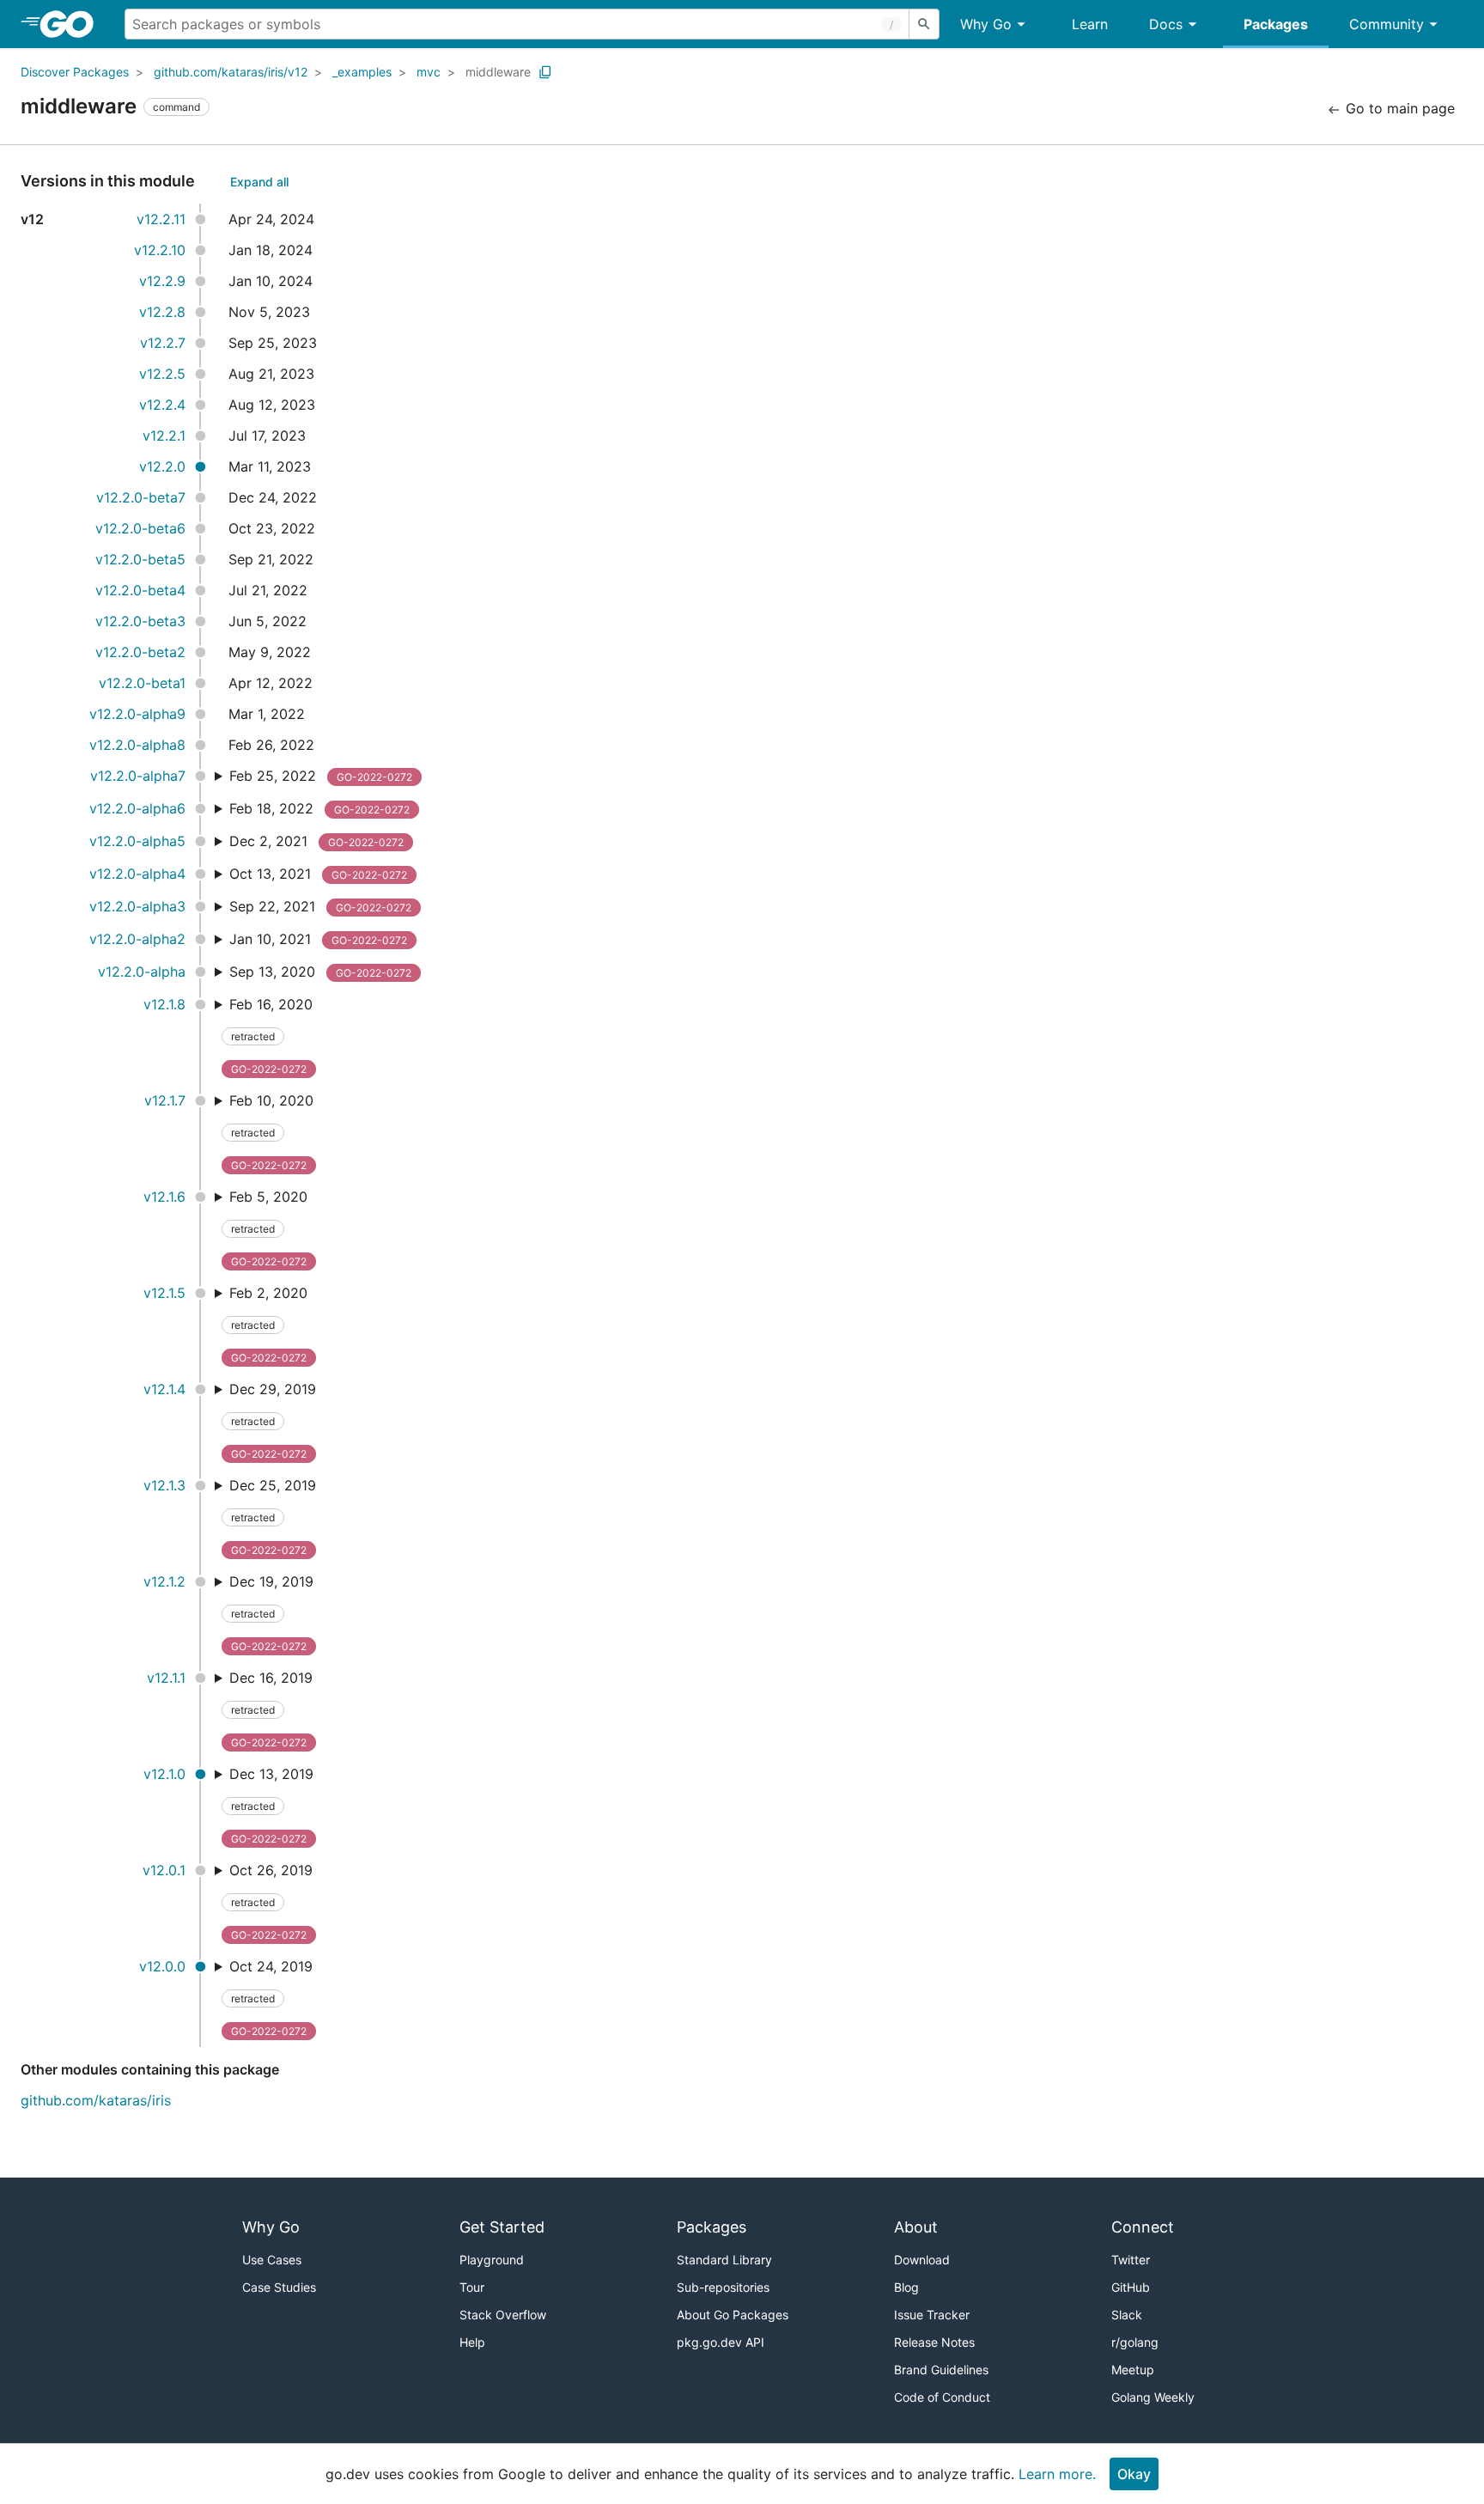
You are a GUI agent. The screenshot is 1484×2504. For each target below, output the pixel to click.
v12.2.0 (162, 466)
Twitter (1131, 2260)
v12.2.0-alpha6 (137, 808)
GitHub (1131, 2287)
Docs (1166, 24)
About (916, 2227)
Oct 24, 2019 (271, 1998)
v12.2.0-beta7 (141, 497)
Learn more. (1057, 2474)
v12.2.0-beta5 (140, 559)
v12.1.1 (166, 1678)
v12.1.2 (164, 1581)
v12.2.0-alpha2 (137, 939)
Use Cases (272, 2260)
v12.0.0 (162, 1966)
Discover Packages (75, 72)
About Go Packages (733, 2315)
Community (1387, 24)
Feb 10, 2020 (271, 1132)
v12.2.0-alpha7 (138, 776)
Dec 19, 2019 (271, 1613)
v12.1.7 (165, 1100)
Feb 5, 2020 (268, 1228)
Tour (472, 2287)
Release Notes (934, 2342)
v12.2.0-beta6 (140, 528)
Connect (1143, 2227)
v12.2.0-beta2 (140, 652)
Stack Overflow (503, 2315)
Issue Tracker (932, 2315)
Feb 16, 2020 (271, 1036)
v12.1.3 (164, 1485)
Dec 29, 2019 (273, 1420)
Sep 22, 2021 (320, 906)
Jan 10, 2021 (318, 939)
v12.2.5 (162, 374)
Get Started (502, 2227)
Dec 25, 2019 (273, 1517)
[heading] (73, 24)
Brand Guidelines (941, 2370)
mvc (429, 72)
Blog (906, 2287)
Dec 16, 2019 (271, 1709)
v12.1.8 (164, 1004)
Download (922, 2260)
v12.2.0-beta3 (140, 621)
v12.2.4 (162, 405)
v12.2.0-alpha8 (137, 745)
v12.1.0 (164, 1774)
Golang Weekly (1153, 2397)
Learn (1090, 24)
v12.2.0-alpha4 (137, 874)
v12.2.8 (162, 312)
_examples (362, 72)
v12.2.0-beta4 (140, 590)
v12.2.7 (163, 343)
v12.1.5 (164, 1293)
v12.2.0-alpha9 (137, 714)
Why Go (986, 24)
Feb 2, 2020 (268, 1324)
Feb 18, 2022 (319, 808)
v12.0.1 (164, 1870)
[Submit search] (924, 24)
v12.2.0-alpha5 (137, 841)
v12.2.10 (160, 250)
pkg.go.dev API (721, 2342)
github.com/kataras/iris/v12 (231, 72)
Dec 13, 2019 (271, 1805)
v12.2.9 (162, 281)
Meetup (1133, 2370)
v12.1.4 (164, 1389)
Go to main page (1398, 108)
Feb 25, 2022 (321, 776)
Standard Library (724, 2260)
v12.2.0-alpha (142, 972)
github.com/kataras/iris (96, 2100)
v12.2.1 (164, 436)
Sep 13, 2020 (320, 972)
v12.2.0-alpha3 (137, 906)
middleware (498, 72)
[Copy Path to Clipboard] (545, 72)
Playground (492, 2260)
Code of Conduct (942, 2397)
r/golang (1135, 2342)
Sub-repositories (723, 2287)
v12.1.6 (164, 1197)
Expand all (259, 182)
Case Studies (279, 2287)
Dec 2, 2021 (316, 841)
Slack (1127, 2315)
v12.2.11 (161, 219)
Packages (1276, 24)
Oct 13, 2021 (318, 874)
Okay (1134, 2474)
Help (472, 2342)
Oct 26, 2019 (271, 1901)
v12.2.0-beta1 (142, 683)
